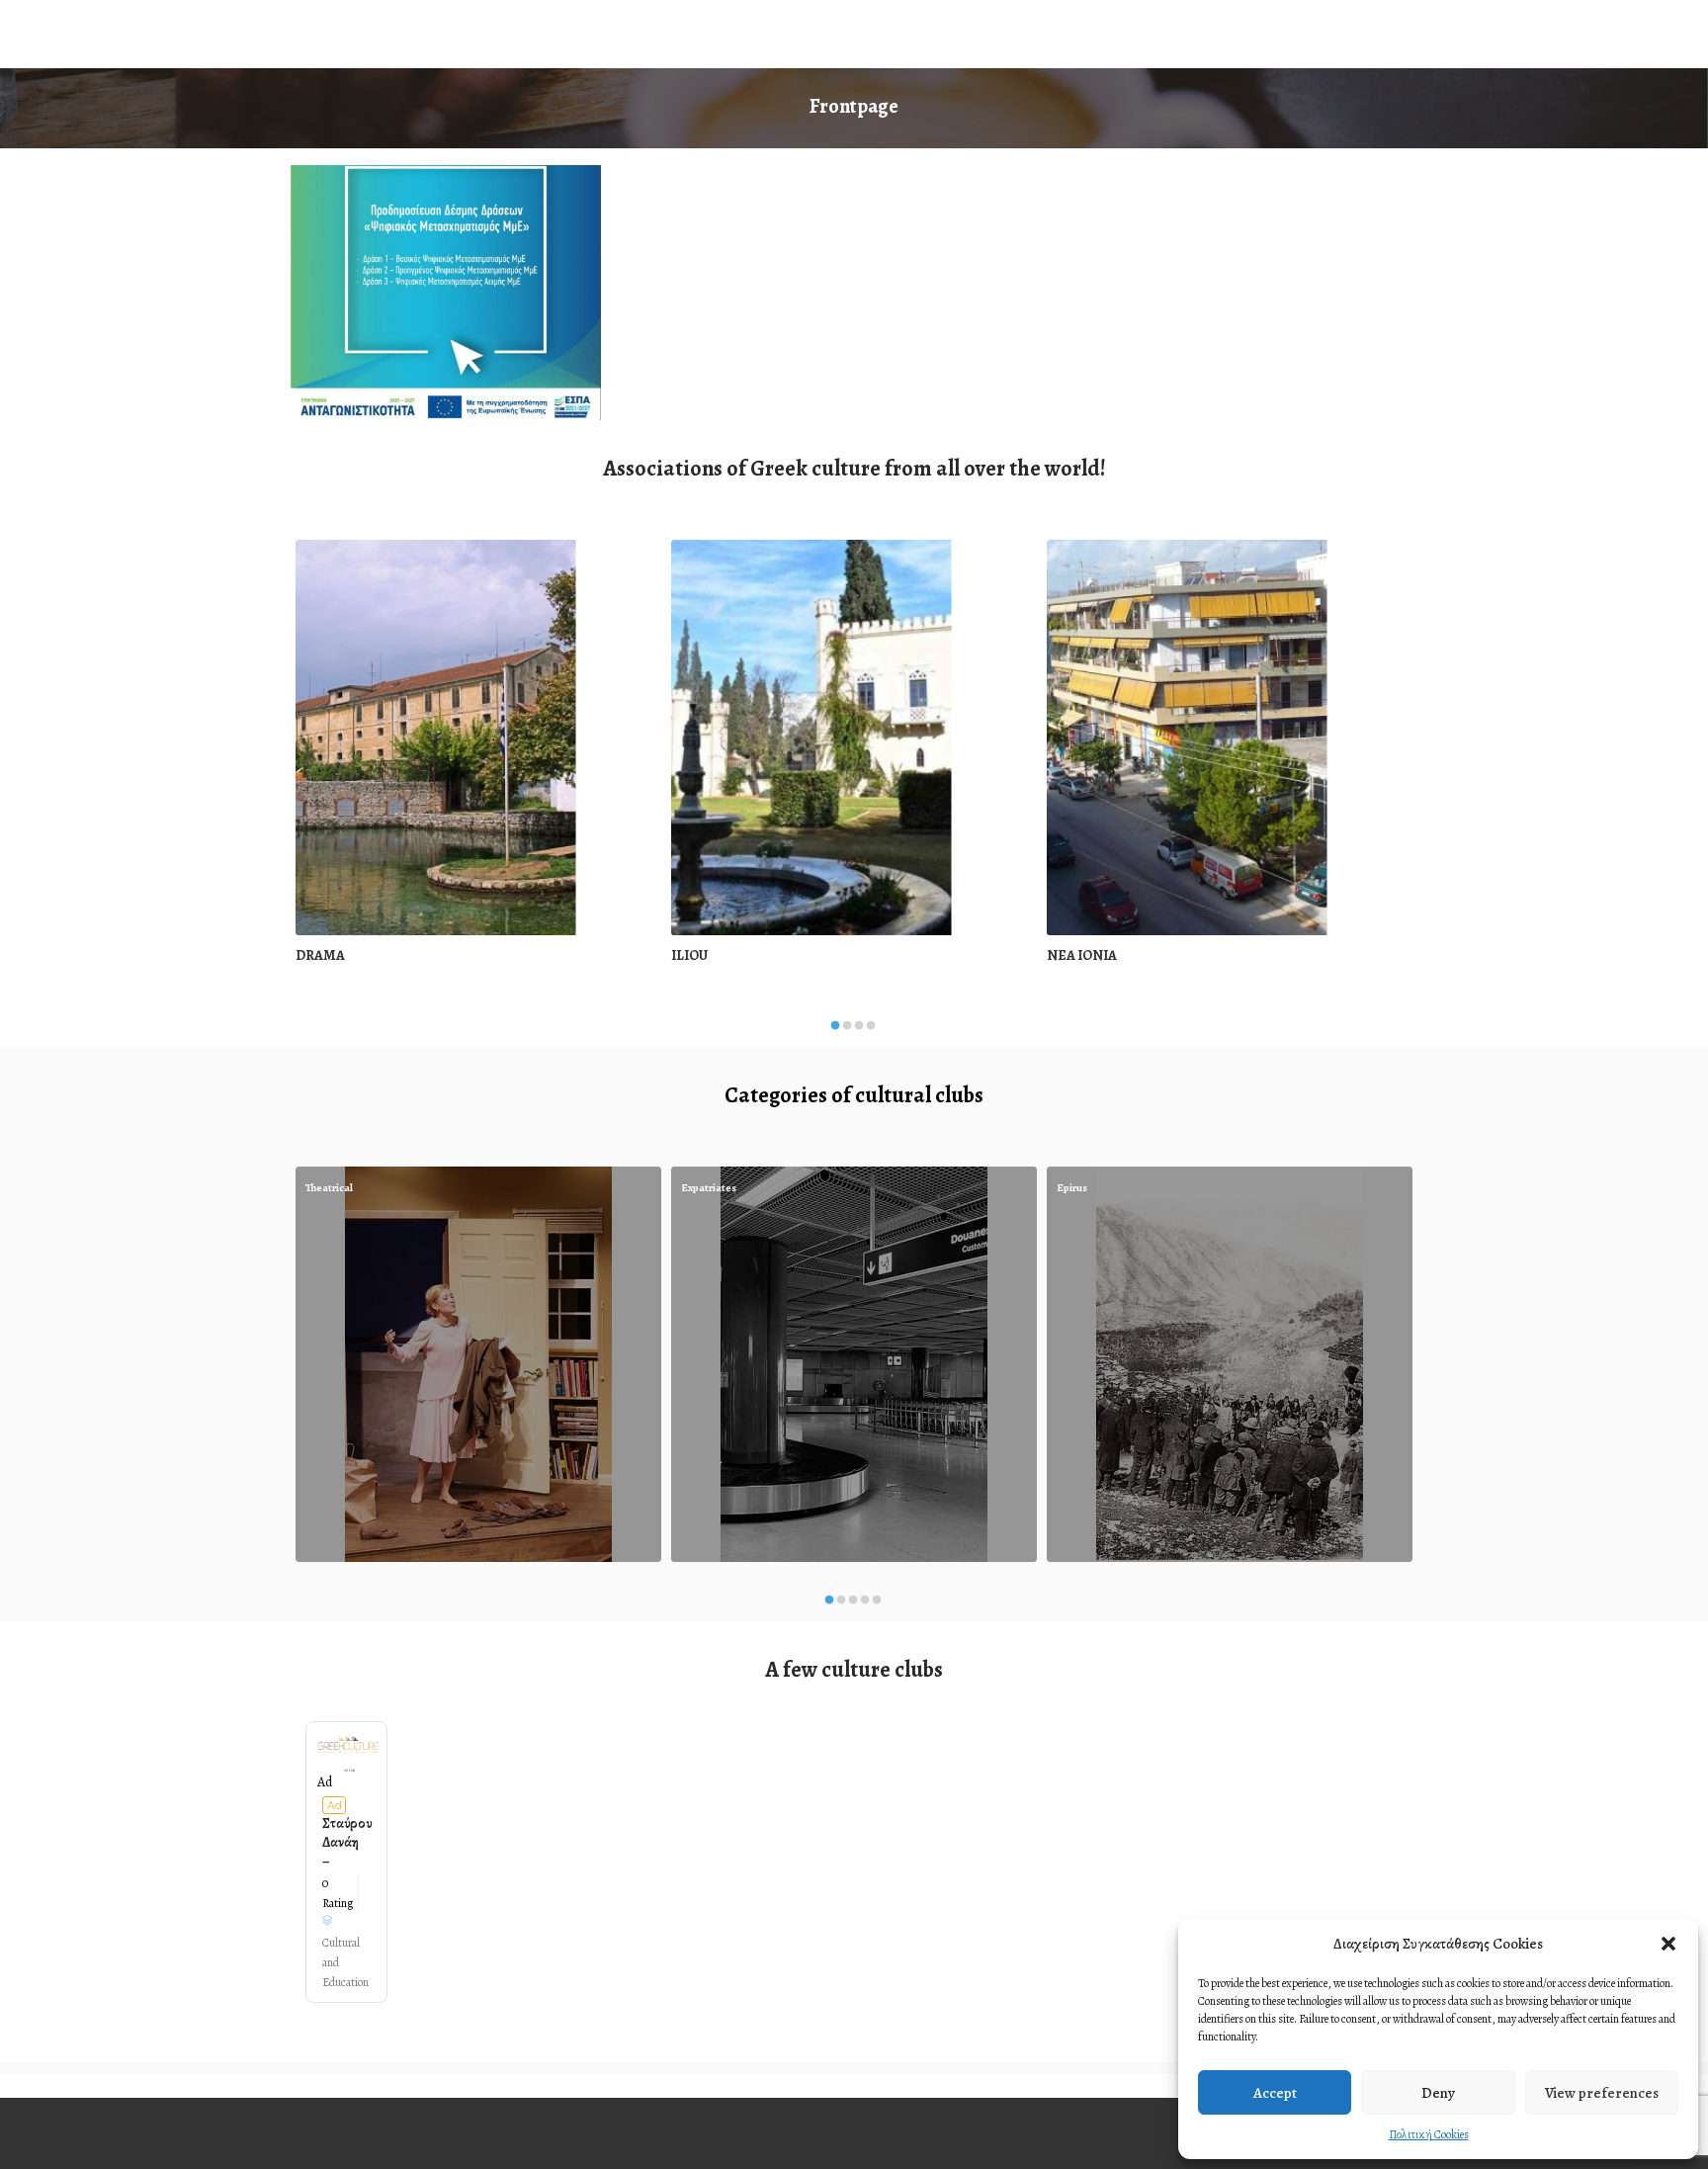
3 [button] (859, 1031)
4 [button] (871, 1031)
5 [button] (877, 1605)
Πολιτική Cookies (1429, 2134)
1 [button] (835, 1031)
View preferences (1602, 2093)
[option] (478, 764)
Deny (1438, 2093)
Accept (1275, 2093)
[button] (1668, 1944)
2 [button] (847, 1031)
